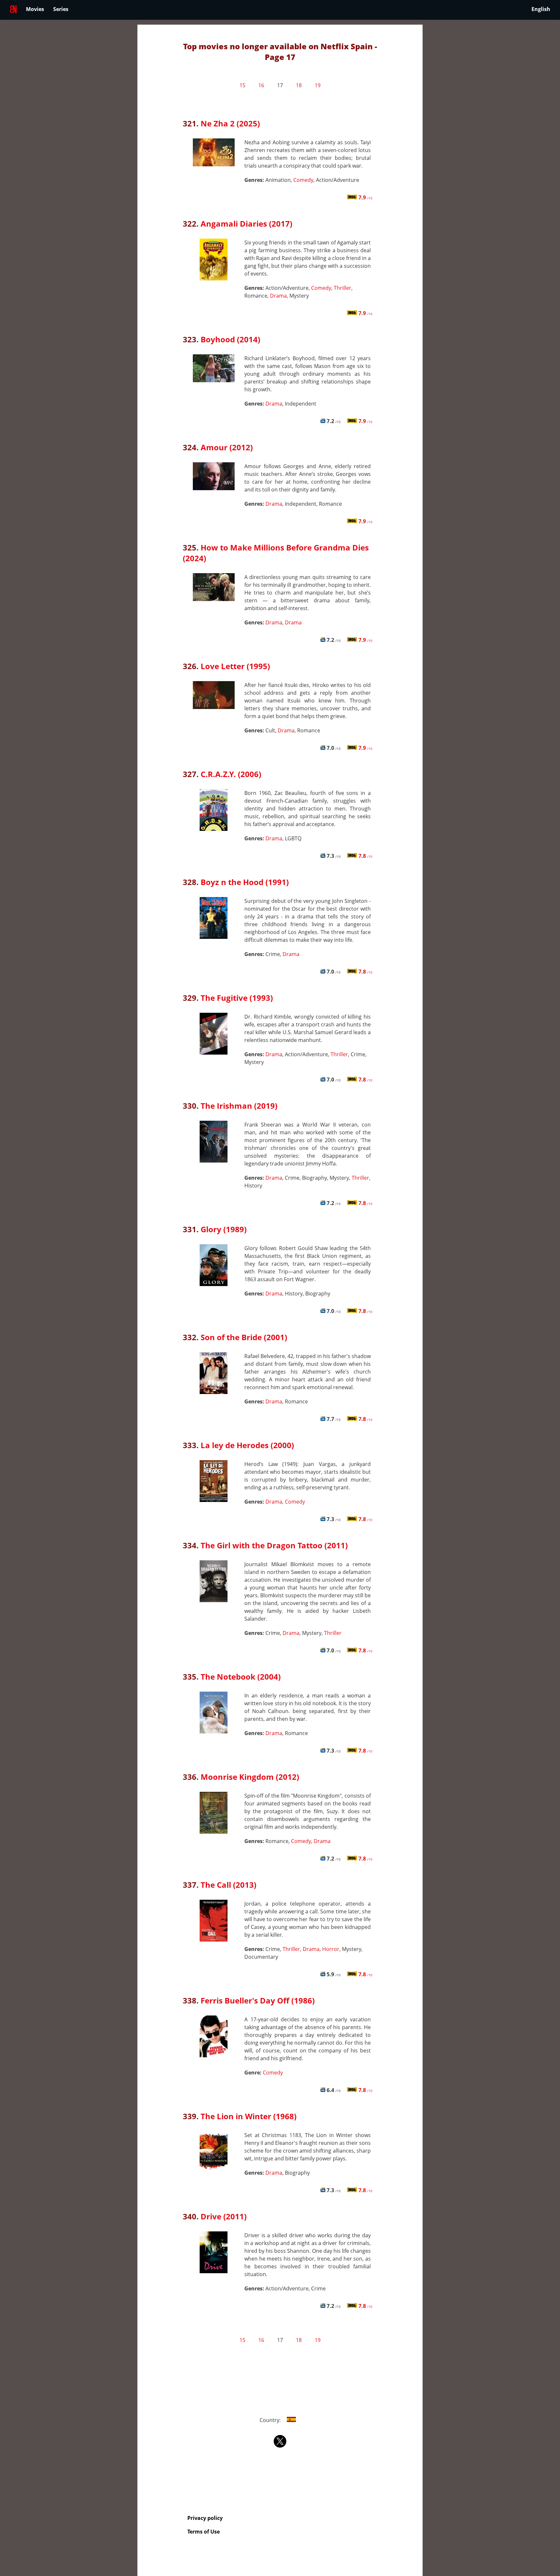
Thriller (343, 288)
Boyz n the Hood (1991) (245, 882)
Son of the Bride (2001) (244, 1337)
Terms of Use (204, 2532)
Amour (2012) (227, 447)
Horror (331, 1949)
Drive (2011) (224, 2216)
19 (318, 85)
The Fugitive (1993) (237, 998)
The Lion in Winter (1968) (249, 2116)
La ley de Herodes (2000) (247, 1445)
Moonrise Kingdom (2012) (250, 1777)
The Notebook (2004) (241, 1677)
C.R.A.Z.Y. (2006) (231, 774)
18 (299, 85)
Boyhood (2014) (230, 339)
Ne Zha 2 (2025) (230, 123)
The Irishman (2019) (239, 1106)
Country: (271, 2420)
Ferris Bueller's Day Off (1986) (258, 2000)
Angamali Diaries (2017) (246, 224)
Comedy (303, 180)
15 (242, 85)
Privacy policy (205, 2518)
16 (261, 85)
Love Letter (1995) (235, 666)
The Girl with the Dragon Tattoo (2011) (274, 1545)
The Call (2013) (228, 1885)
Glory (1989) (224, 1229)
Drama (278, 296)
